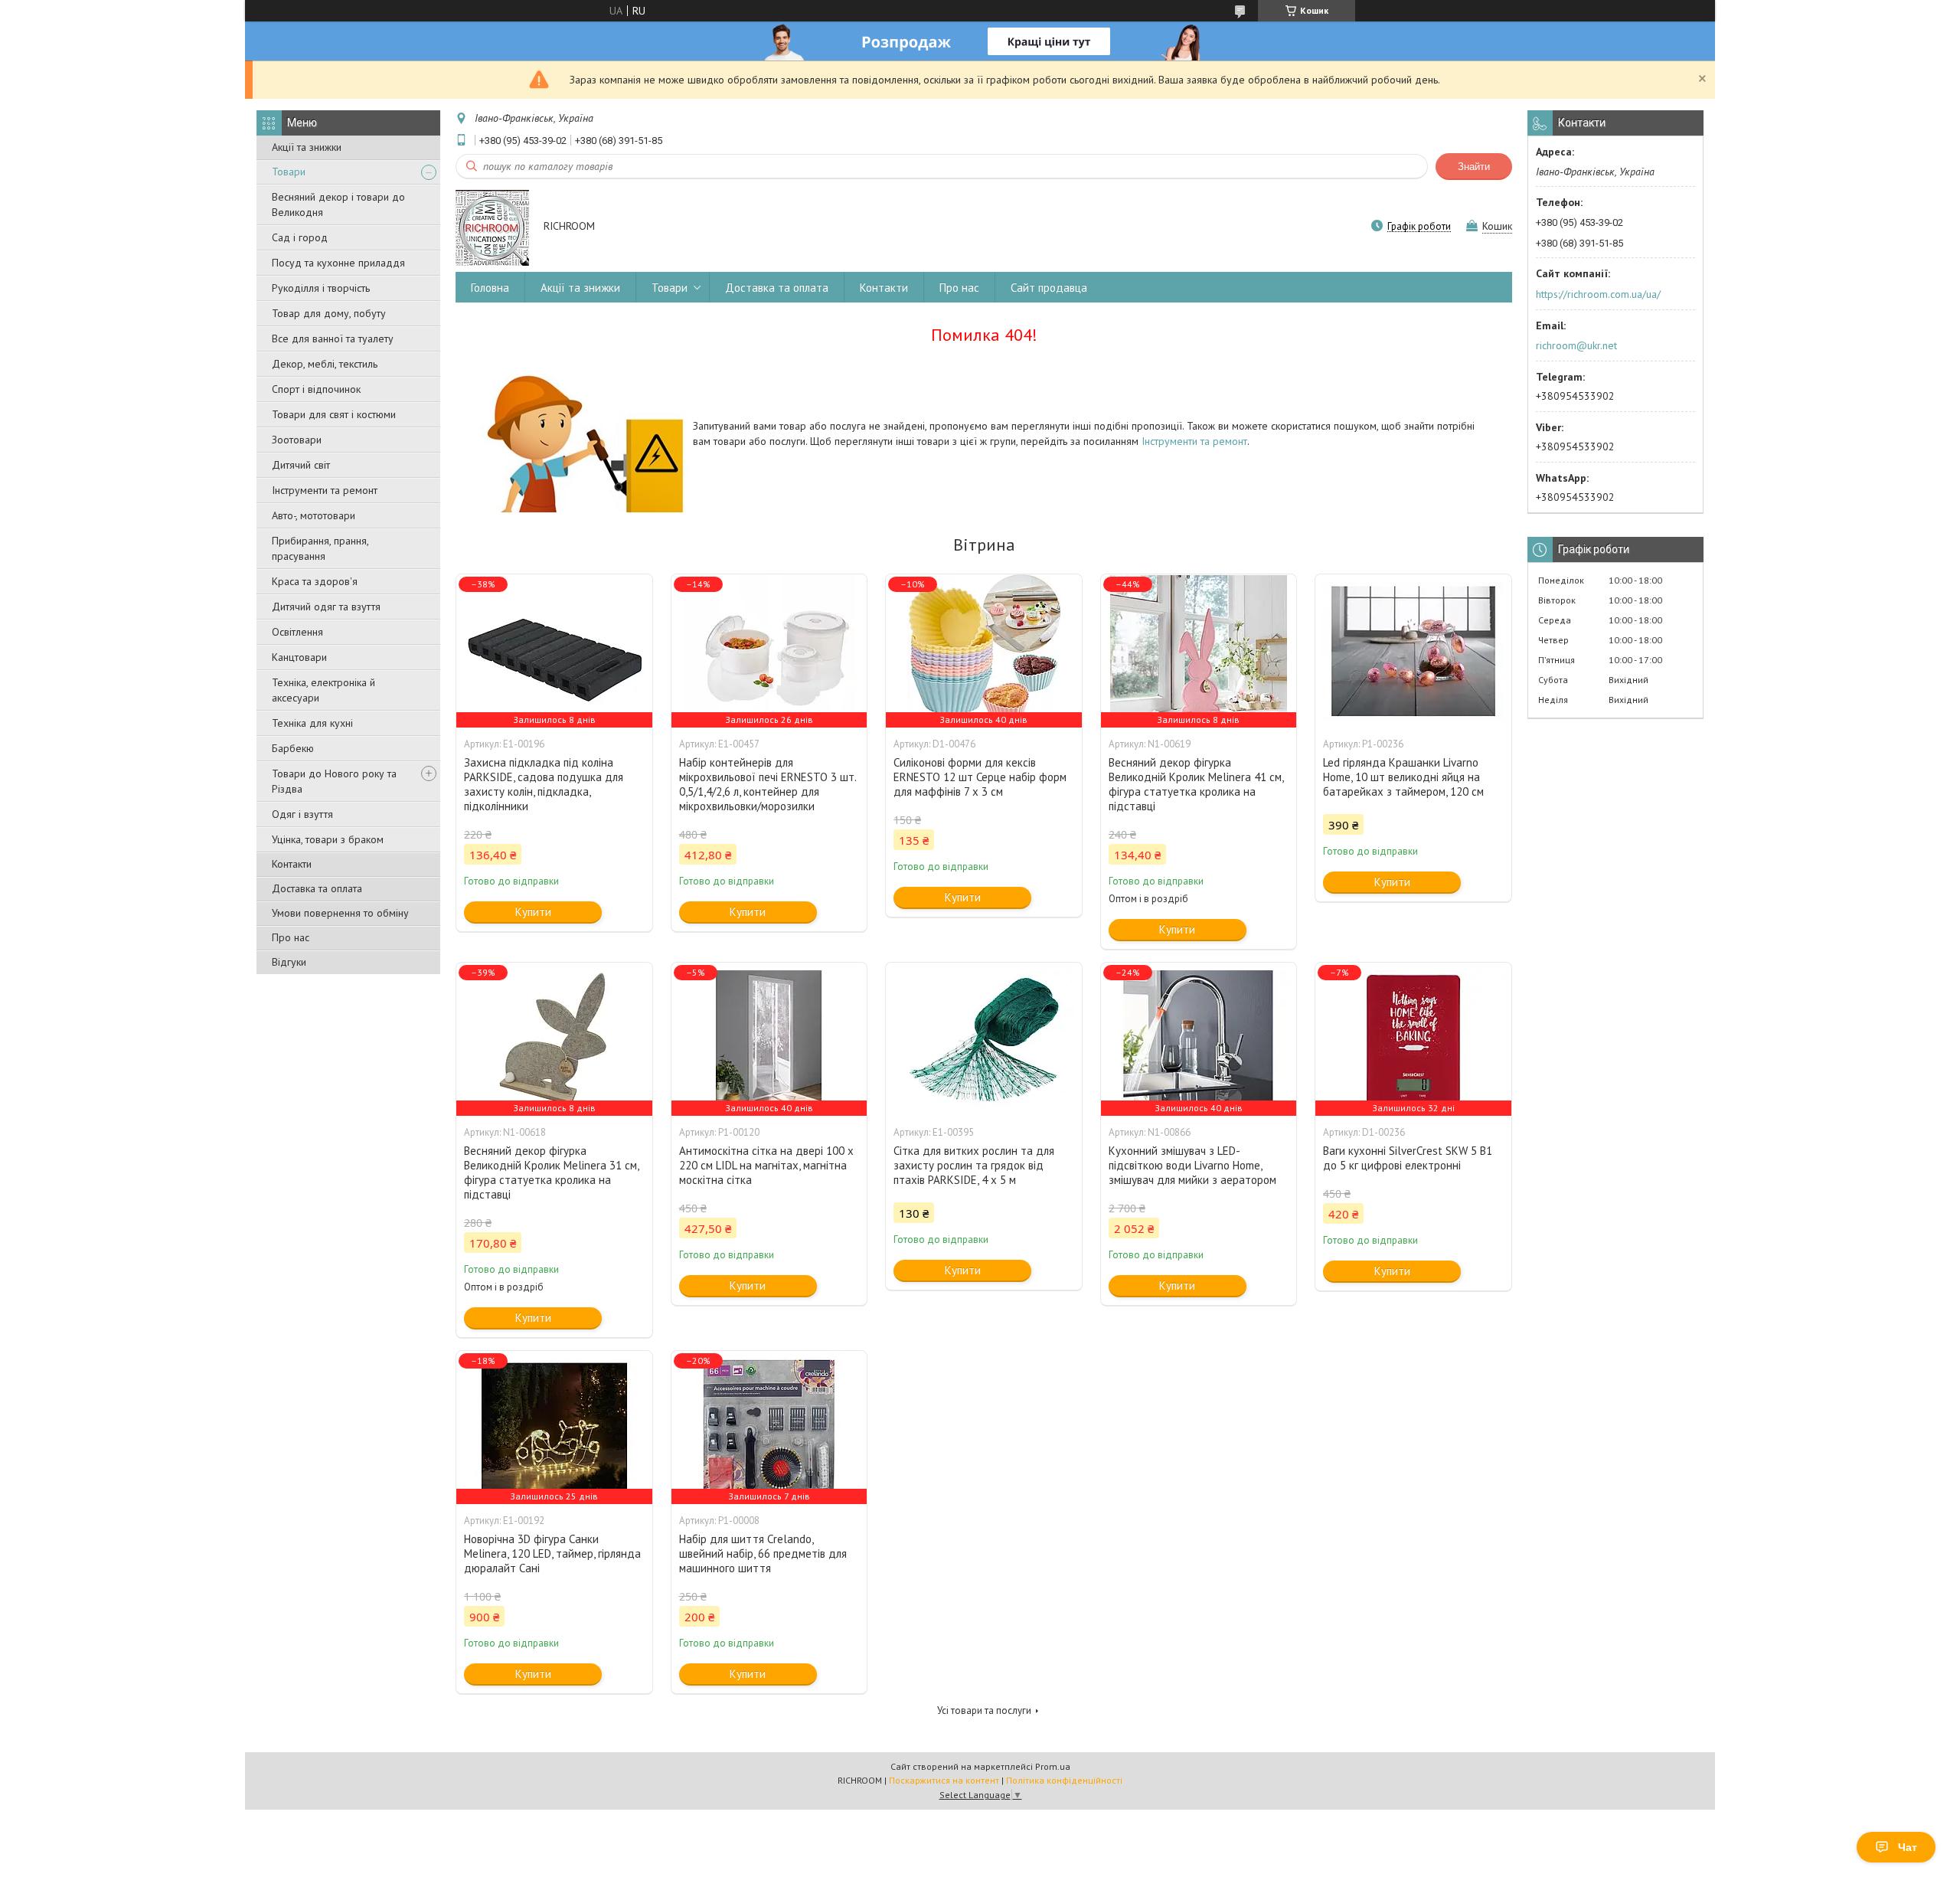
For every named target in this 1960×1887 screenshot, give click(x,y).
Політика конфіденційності (1064, 1780)
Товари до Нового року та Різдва (334, 781)
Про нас (291, 937)
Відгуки (289, 962)
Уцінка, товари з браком (328, 839)
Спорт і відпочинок (316, 389)
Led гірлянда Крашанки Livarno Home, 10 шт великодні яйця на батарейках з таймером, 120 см (1403, 777)
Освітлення (297, 632)
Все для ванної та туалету (333, 338)
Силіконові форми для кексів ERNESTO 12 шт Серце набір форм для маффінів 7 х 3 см (980, 777)
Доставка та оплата (317, 888)
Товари (289, 172)
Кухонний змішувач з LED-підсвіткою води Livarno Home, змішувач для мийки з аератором (1192, 1165)
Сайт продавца (1049, 288)
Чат (1908, 1847)
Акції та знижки (307, 147)
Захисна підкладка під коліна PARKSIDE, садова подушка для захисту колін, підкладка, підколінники (544, 784)
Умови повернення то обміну (340, 913)
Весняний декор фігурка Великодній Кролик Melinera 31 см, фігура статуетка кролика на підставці (551, 1172)
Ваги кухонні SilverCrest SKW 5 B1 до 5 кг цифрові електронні (1408, 1158)
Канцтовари (299, 657)
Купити (533, 912)
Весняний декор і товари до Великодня (338, 204)
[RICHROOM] (492, 227)
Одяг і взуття (302, 814)
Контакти (292, 864)
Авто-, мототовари (314, 515)
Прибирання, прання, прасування (320, 548)
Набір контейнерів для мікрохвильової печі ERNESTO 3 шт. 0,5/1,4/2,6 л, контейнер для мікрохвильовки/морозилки (768, 784)
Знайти (1474, 167)
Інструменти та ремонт (325, 490)
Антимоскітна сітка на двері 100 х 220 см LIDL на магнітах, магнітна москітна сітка (766, 1165)
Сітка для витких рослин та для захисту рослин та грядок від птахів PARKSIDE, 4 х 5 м (974, 1165)
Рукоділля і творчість (321, 288)
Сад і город (300, 237)
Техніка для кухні (312, 723)
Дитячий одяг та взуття (326, 607)
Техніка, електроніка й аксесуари (323, 690)
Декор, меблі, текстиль (325, 364)
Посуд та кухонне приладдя (338, 263)
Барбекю (293, 748)
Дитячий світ (301, 465)
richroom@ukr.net (1576, 345)
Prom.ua (1053, 1766)
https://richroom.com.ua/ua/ (1598, 294)
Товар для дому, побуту (329, 313)
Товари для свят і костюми (334, 414)
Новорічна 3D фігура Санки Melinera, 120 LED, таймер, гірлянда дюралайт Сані (552, 1553)
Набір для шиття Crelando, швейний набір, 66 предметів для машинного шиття (763, 1553)
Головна (490, 288)
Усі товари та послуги (984, 1710)
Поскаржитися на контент (944, 1780)
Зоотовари (297, 440)
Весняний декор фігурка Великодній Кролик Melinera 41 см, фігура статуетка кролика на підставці (1196, 784)
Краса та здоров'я (315, 581)
